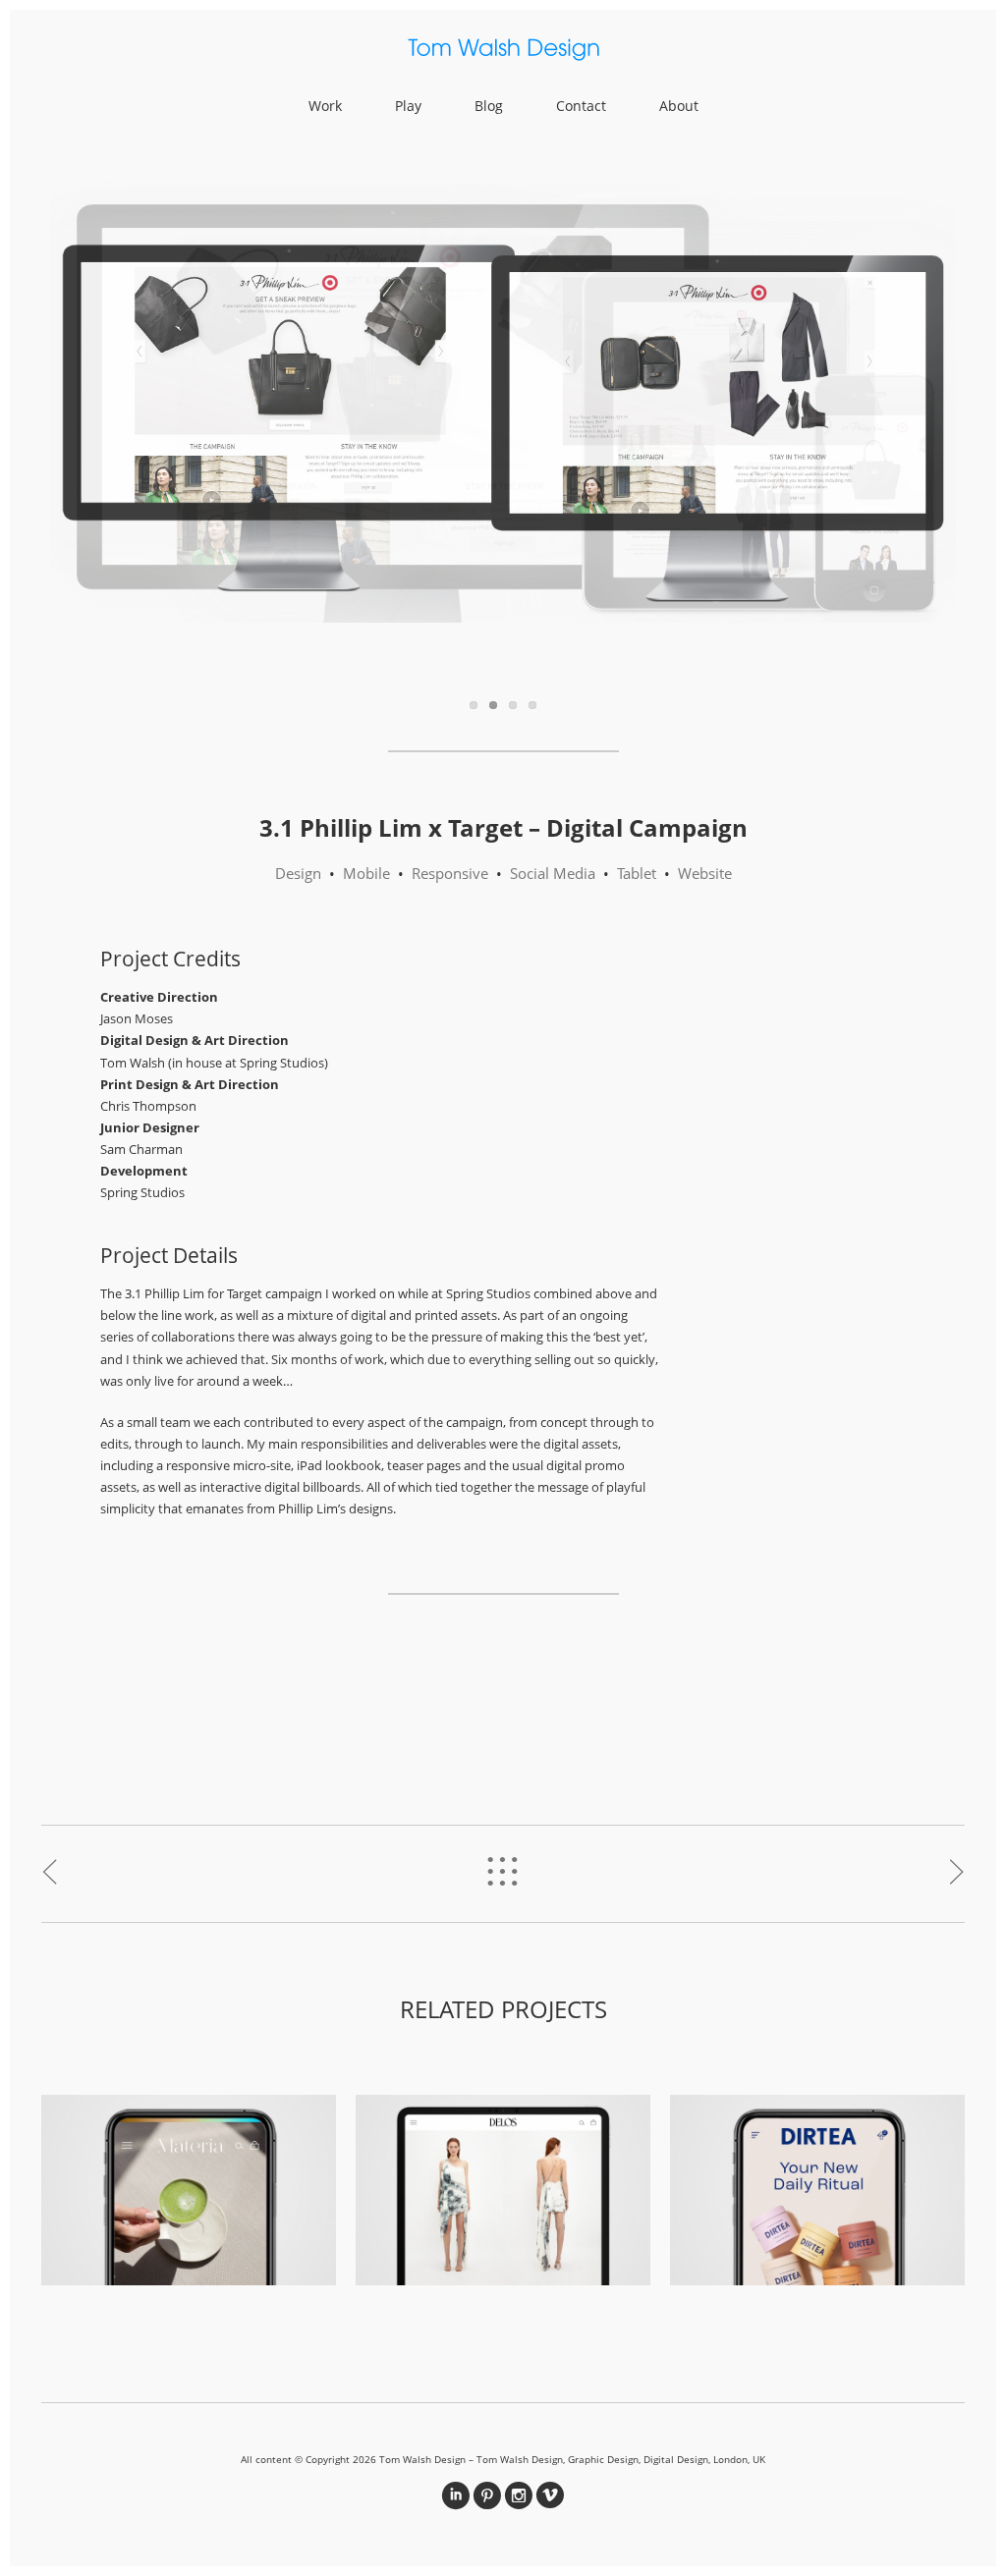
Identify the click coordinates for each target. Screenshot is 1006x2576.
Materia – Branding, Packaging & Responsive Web (189, 2184)
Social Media (553, 873)
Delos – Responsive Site (503, 2184)
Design (298, 873)
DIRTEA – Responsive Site (818, 2184)
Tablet (637, 873)
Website (705, 873)
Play (408, 106)
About (679, 106)
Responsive (450, 873)
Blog (489, 106)
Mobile (366, 873)
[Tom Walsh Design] (503, 53)
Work (325, 106)
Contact (581, 106)
